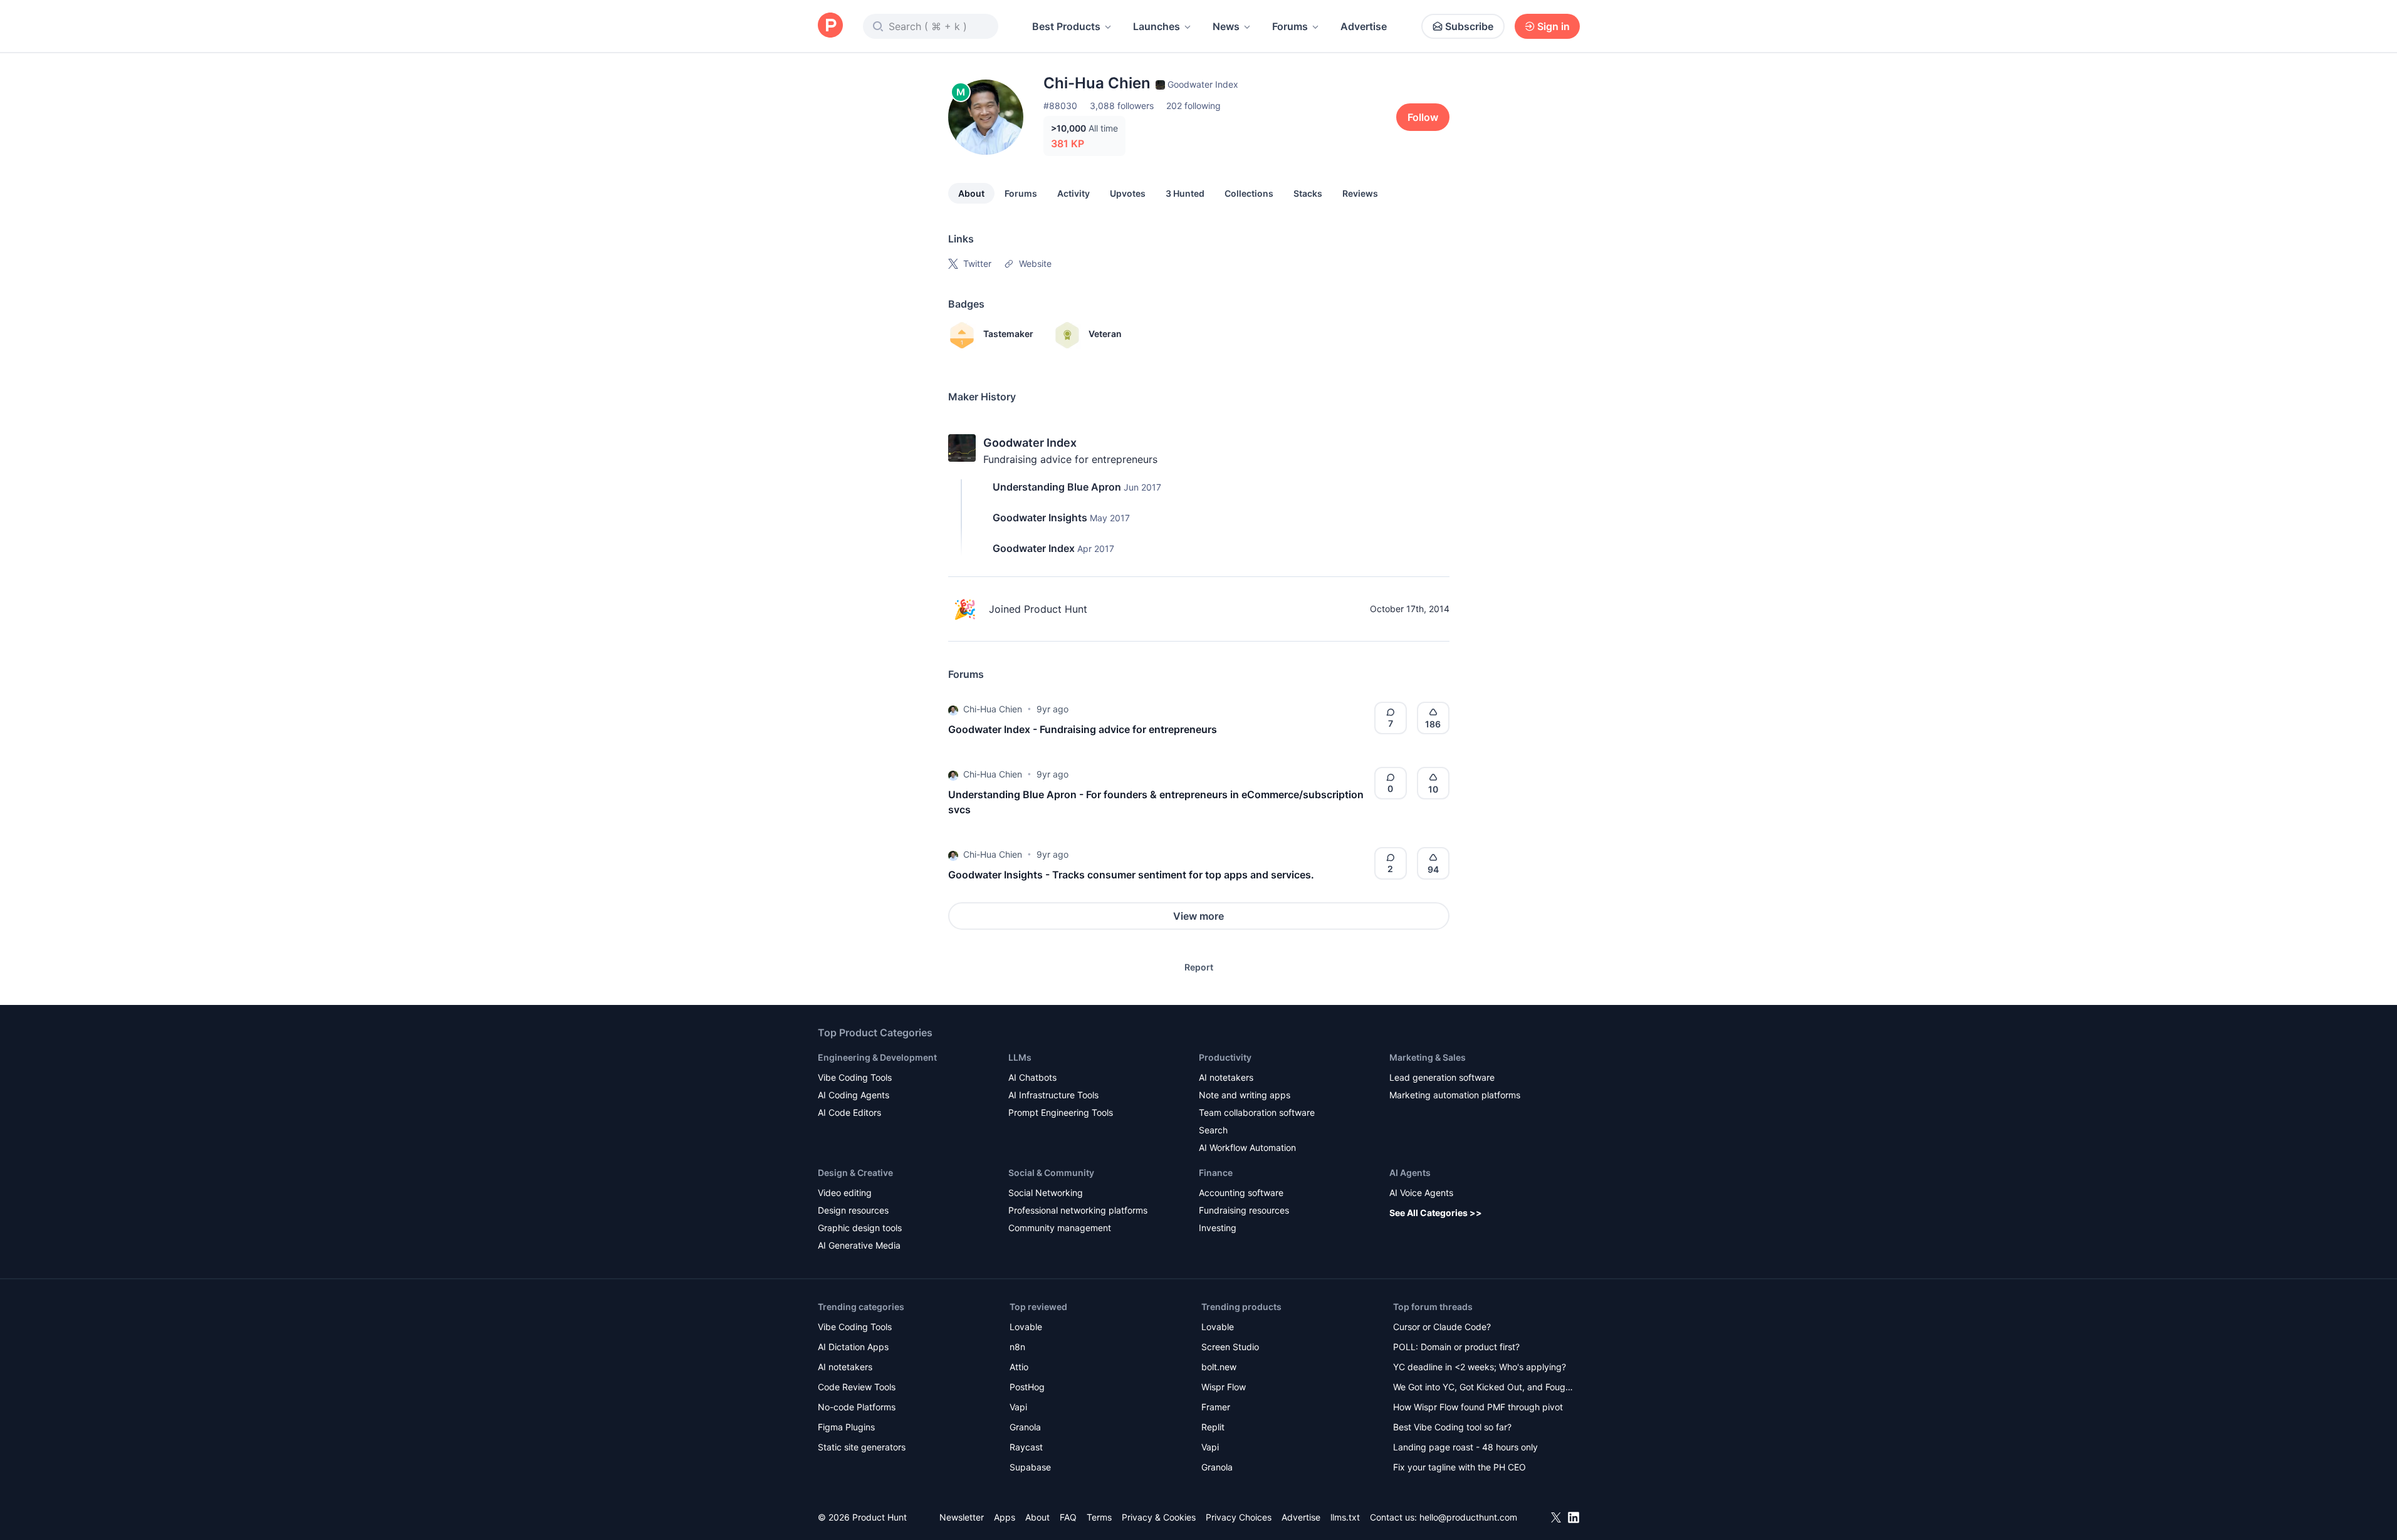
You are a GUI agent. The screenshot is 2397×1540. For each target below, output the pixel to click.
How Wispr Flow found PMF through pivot (1478, 1407)
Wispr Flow (1224, 1387)
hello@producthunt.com (1468, 1517)
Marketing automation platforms (1455, 1095)
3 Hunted (1185, 193)
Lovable (1026, 1327)
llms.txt (1345, 1517)
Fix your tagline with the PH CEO (1460, 1467)
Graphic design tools (860, 1228)
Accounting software (1241, 1193)
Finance (1216, 1173)
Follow (1423, 117)
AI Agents (1410, 1173)
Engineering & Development (877, 1057)
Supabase (1030, 1467)
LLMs (1020, 1057)
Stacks (1308, 193)
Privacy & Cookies (1159, 1517)
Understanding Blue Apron (1057, 487)
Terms (1099, 1517)
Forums (1290, 26)
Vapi (1018, 1407)
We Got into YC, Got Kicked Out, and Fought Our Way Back (1483, 1388)
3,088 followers (1122, 106)
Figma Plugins (846, 1427)
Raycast (1026, 1447)
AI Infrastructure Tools (1053, 1095)
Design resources (853, 1210)
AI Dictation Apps (853, 1347)
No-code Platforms (857, 1407)
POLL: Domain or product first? (1456, 1347)
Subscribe (1469, 26)
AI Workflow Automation (1247, 1147)
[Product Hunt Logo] (830, 26)
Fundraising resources (1244, 1210)
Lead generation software (1442, 1077)
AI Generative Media (859, 1245)
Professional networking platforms (1078, 1210)
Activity (1073, 193)
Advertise (1364, 26)
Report (1199, 967)
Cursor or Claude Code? (1442, 1327)
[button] (953, 709)
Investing (1218, 1228)
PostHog (1027, 1387)
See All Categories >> (1436, 1213)
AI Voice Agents (1421, 1193)
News (1226, 26)
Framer (1216, 1407)
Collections (1249, 193)
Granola (1025, 1427)
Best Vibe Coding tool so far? (1452, 1427)
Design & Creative (855, 1173)
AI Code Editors (849, 1112)
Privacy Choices (1239, 1517)
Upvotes (1128, 193)
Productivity (1225, 1057)
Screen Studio (1230, 1347)
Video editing (845, 1193)
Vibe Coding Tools (855, 1077)
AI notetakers (1226, 1077)
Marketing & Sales (1428, 1057)
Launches (1157, 26)
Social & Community (1051, 1173)
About (971, 193)
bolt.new (1219, 1367)
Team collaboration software (1257, 1112)
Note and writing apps (1245, 1095)
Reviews (1360, 193)
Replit (1213, 1427)
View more (1198, 916)
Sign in (1554, 26)
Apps (1005, 1517)
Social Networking (1046, 1193)
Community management (1060, 1228)
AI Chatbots (1032, 1077)
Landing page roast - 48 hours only (1465, 1447)
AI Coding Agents (854, 1095)
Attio (1019, 1367)
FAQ (1068, 1517)
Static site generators (862, 1447)
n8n (1017, 1347)
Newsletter (962, 1517)
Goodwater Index (1030, 443)
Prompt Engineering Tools (1061, 1112)
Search (1213, 1130)
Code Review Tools (857, 1387)
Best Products (1066, 26)
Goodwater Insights (1040, 518)
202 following (1193, 106)
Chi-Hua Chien (993, 709)
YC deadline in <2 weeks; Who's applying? (1480, 1367)
